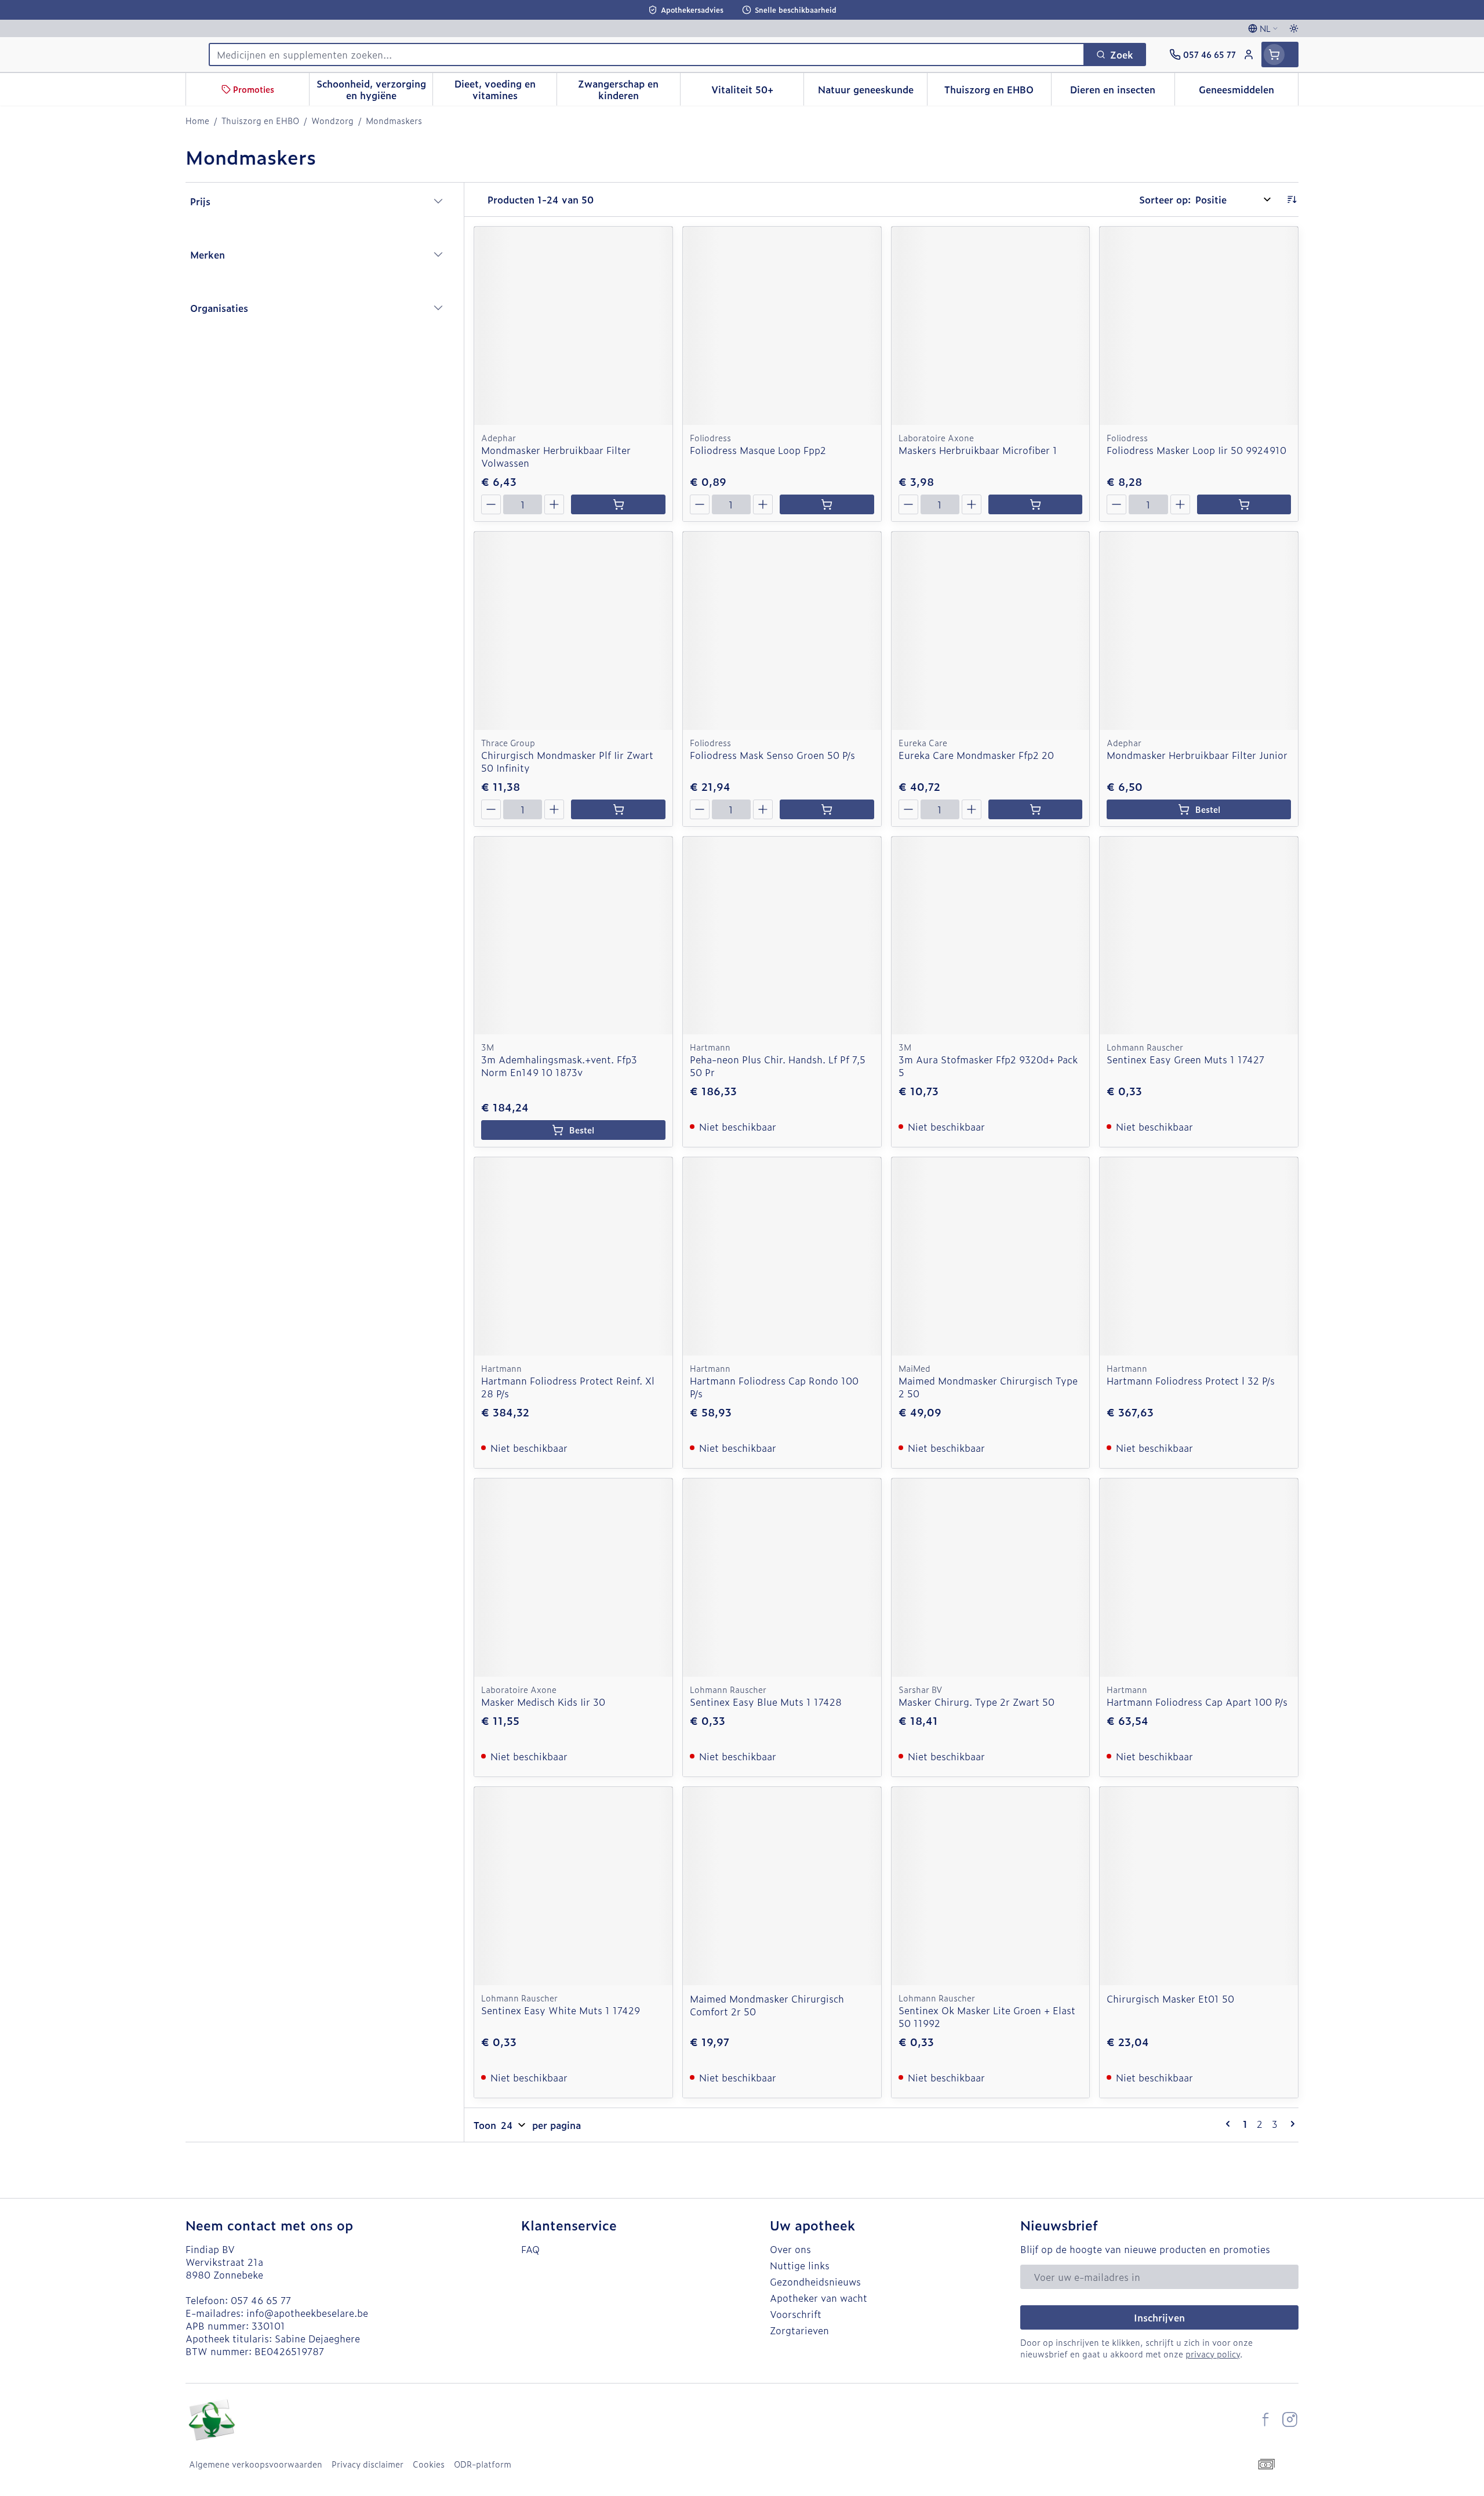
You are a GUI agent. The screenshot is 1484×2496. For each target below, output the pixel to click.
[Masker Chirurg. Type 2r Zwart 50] (991, 1578)
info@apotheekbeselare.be (307, 2313)
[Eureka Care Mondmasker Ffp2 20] (991, 631)
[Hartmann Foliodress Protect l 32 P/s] (1199, 1256)
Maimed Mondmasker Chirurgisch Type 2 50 (988, 1387)
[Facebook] (1265, 2419)
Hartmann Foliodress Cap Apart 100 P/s (1197, 1702)
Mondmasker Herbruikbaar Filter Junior (1197, 755)
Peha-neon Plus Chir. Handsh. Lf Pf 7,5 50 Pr (778, 1066)
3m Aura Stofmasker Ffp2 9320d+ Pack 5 (988, 1066)
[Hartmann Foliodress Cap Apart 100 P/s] (1199, 1578)
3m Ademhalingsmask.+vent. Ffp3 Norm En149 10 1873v (559, 1066)
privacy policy (1213, 2354)
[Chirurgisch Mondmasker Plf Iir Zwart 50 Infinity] (573, 631)
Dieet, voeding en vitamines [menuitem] (505, 89)
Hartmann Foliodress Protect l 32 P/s (1191, 1380)
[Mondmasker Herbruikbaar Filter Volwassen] (573, 326)
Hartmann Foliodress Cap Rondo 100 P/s (774, 1387)
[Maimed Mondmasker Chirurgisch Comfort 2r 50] (782, 1886)
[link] (1230, 2124)
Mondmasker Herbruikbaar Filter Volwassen (556, 456)
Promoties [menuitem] (254, 89)
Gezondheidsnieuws (815, 2281)
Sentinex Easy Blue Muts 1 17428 (766, 1702)
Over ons (790, 2249)
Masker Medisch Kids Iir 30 (543, 1702)
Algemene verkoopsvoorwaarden (256, 2464)
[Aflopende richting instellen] (1292, 199)
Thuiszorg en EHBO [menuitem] (997, 92)
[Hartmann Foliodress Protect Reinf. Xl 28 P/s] (573, 1256)
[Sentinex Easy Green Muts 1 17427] (1199, 936)
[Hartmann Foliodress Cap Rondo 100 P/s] (782, 1256)
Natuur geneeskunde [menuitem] (872, 92)
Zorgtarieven (799, 2330)
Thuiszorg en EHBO (260, 121)
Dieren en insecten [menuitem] (1122, 92)
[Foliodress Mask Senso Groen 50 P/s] (782, 631)
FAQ (530, 2249)
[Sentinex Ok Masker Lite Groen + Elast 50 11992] (991, 1886)
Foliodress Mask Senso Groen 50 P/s (772, 755)
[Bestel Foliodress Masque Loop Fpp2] (827, 504)
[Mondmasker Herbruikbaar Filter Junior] (1199, 631)
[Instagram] (1290, 2419)
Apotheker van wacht (819, 2298)
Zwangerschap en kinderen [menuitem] (629, 89)
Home (197, 121)
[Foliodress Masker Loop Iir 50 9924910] (1199, 326)
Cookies (429, 2464)
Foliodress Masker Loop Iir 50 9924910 (1196, 450)
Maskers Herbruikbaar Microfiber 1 (978, 450)
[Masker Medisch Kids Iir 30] (573, 1578)
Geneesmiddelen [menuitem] (1248, 92)
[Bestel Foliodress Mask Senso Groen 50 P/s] (827, 809)
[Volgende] (1290, 2124)
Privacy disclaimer (368, 2464)
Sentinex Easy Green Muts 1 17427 (1185, 1059)
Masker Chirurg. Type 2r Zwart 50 (976, 1702)
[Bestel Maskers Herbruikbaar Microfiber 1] (1035, 504)
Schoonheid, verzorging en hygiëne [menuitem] (374, 89)
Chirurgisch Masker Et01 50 (1170, 1999)
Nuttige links (800, 2265)
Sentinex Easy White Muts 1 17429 (561, 2010)
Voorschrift (796, 2314)
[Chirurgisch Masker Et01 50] (1199, 1886)
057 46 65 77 (261, 2300)
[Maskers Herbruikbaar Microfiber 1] (991, 326)
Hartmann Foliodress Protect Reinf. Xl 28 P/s (568, 1387)
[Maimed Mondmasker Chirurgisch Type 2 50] (991, 1256)
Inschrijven (1159, 2317)
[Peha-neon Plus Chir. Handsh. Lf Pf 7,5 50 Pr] (782, 936)
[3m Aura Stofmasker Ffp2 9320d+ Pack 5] (991, 936)
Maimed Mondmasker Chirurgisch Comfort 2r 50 (767, 2005)
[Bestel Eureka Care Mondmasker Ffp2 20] (1035, 809)
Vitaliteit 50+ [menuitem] (757, 92)
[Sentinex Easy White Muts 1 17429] (573, 1886)
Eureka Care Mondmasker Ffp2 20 (976, 755)
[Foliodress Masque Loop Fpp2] (782, 326)
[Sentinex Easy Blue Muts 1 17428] (782, 1578)
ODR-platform (483, 2464)
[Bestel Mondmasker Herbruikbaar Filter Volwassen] (618, 504)
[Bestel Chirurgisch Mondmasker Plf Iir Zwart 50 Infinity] (618, 809)
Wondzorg (332, 121)
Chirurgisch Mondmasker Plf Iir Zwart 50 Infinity (567, 761)
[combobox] (647, 55)
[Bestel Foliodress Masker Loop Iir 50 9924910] (1244, 504)
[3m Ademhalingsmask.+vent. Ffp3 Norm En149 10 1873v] (573, 936)
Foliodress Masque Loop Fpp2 (758, 450)
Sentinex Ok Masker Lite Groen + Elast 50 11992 (987, 2017)
